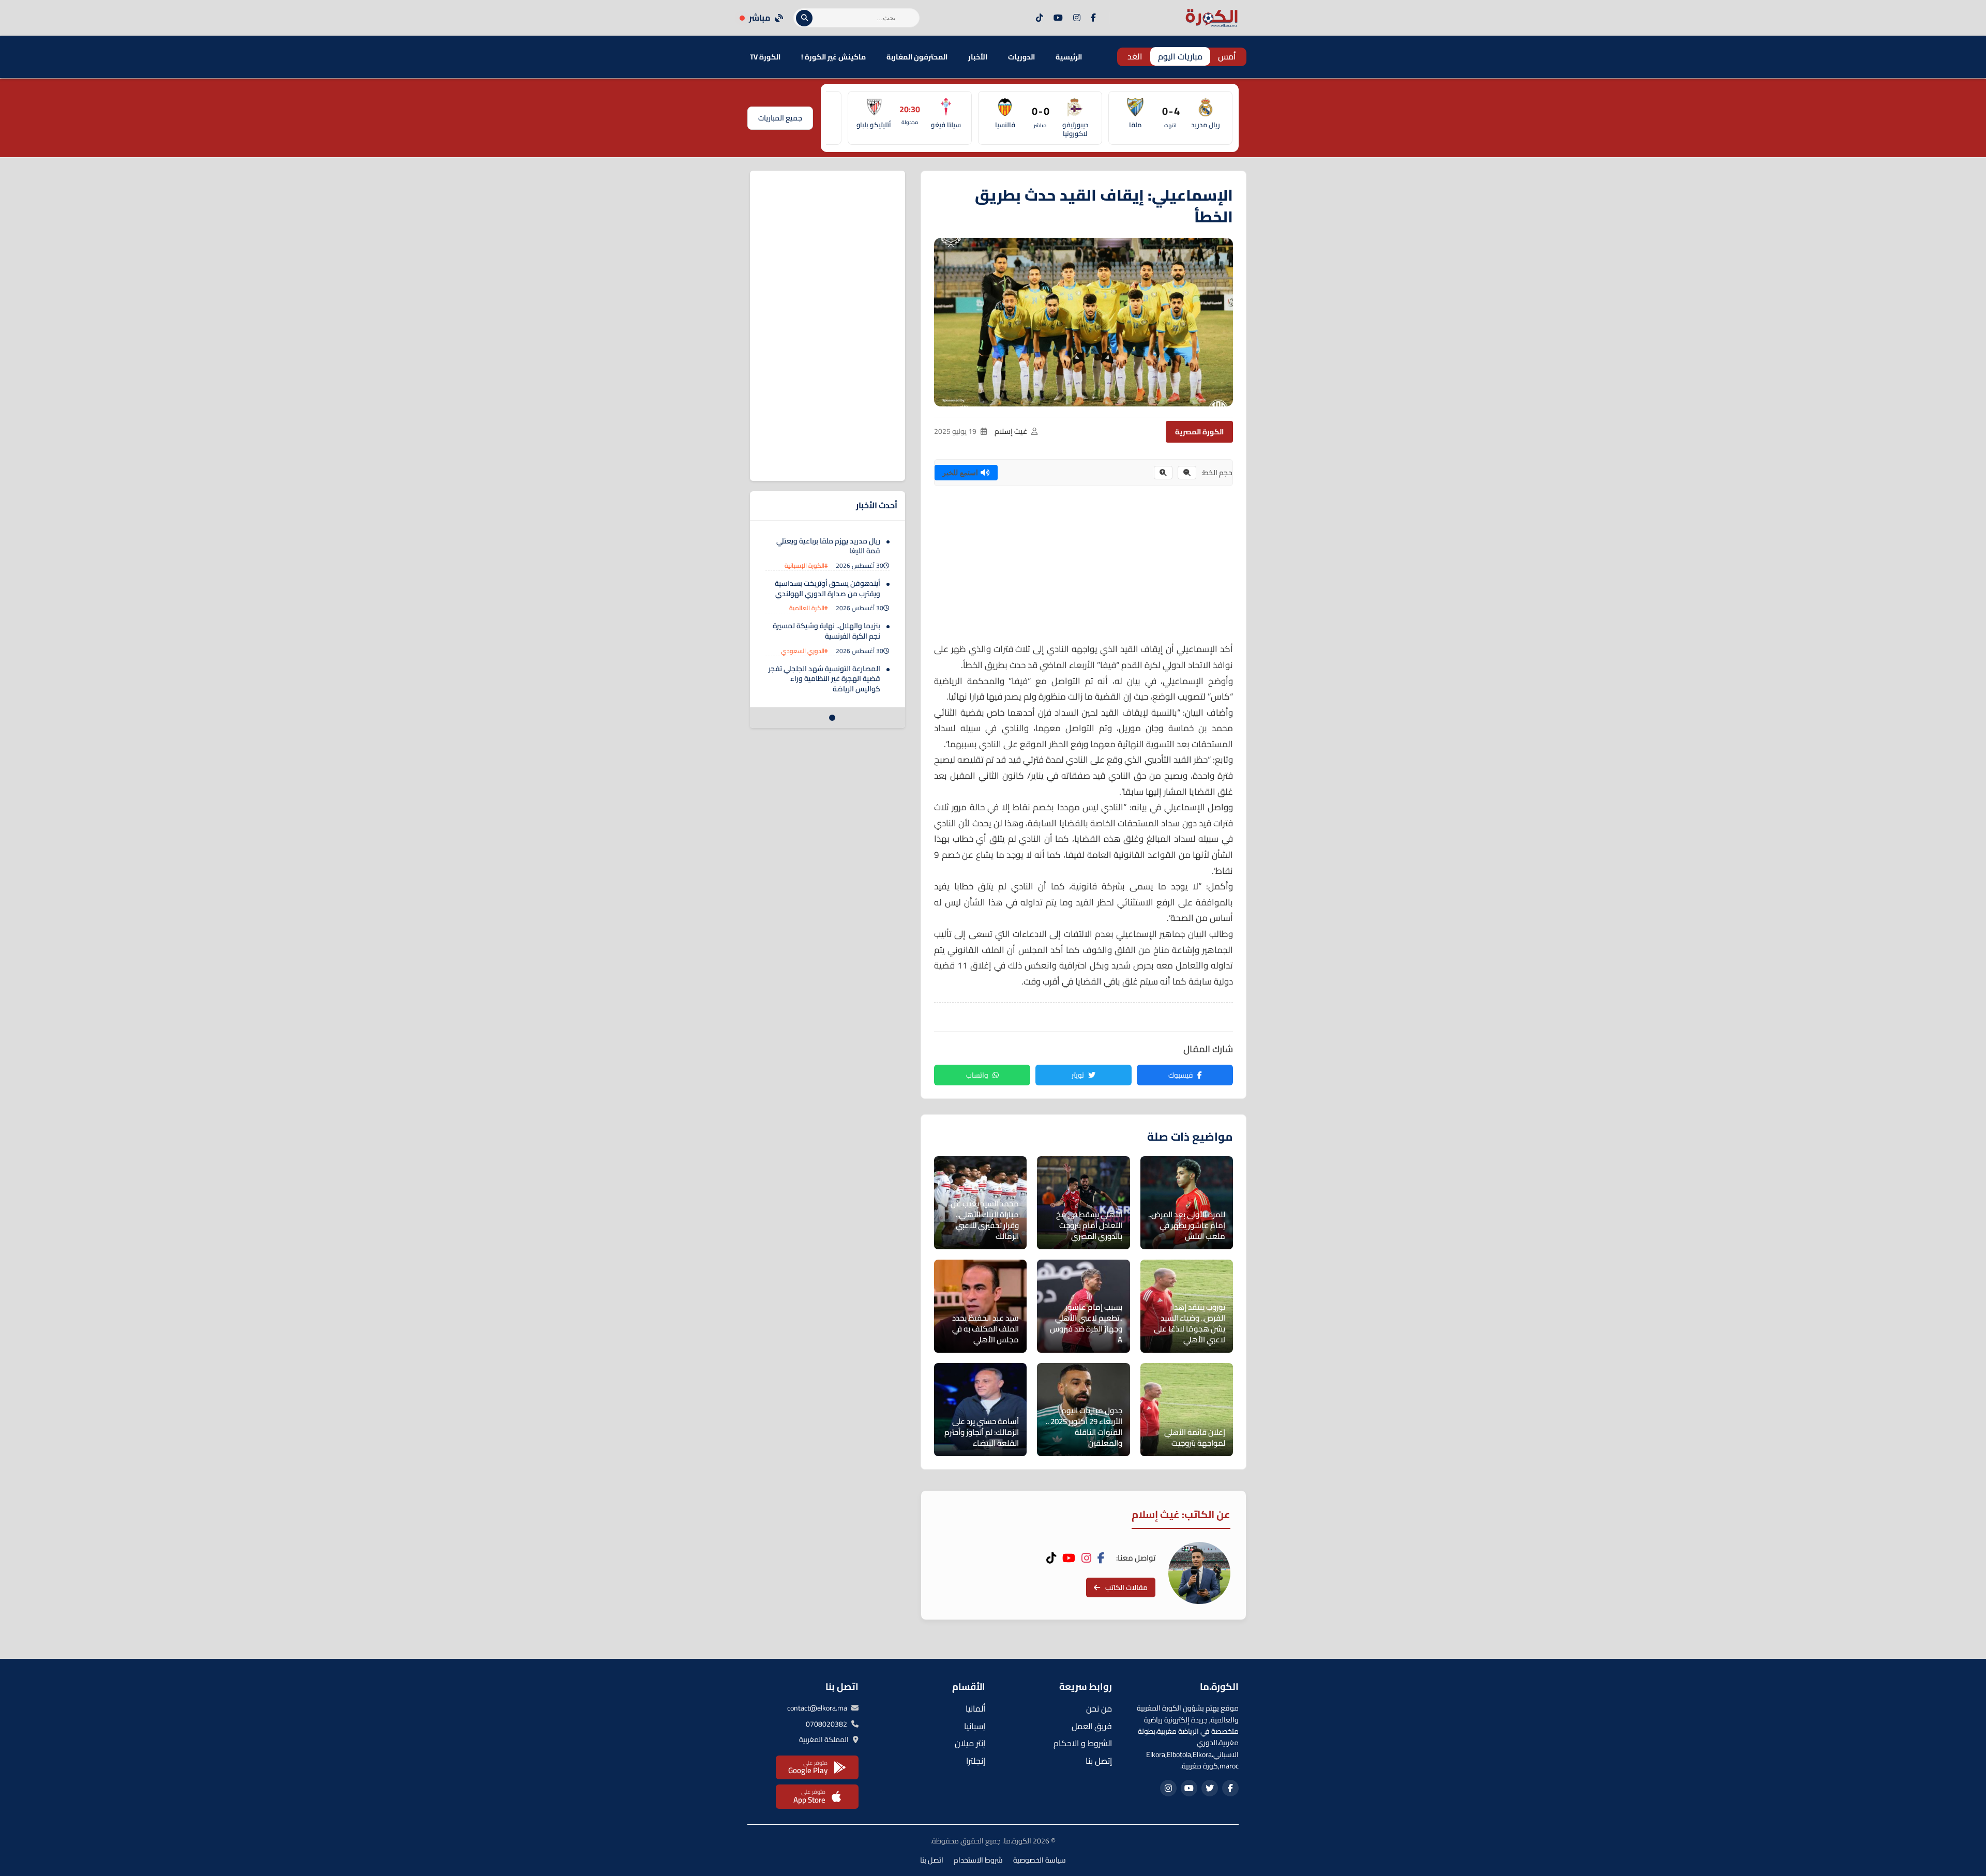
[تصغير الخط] (1187, 473)
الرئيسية (1069, 57)
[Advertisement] (1084, 569)
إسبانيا (975, 1726)
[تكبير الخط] (1163, 473)
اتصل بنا (932, 1860)
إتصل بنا (1099, 1761)
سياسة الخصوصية (1040, 1860)
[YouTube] (1058, 18)
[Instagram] (1077, 18)
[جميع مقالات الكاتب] (1199, 1573)
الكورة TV (765, 57)
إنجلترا (976, 1761)
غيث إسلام (1011, 431)
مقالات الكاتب (1126, 1587)
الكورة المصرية (1199, 432)
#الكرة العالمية (809, 608)
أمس (1227, 56)
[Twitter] (1210, 1788)
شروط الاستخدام (978, 1860)
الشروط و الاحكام (1083, 1743)
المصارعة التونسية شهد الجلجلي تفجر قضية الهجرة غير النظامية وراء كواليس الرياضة (824, 679)
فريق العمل (1092, 1726)
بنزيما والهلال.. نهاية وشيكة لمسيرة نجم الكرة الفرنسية (826, 631)
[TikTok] (1040, 18)
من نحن (1099, 1708)
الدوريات (1021, 57)
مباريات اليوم (1180, 56)
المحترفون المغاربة (917, 57)
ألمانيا (975, 1708)
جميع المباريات (780, 118)
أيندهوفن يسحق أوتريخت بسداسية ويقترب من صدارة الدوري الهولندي (827, 588)
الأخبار (978, 57)
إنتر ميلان (970, 1743)
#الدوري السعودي (804, 651)
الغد (1135, 56)
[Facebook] (1093, 18)
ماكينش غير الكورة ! (833, 57)
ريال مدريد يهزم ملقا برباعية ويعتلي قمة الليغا (828, 546)
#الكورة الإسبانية (806, 565)
